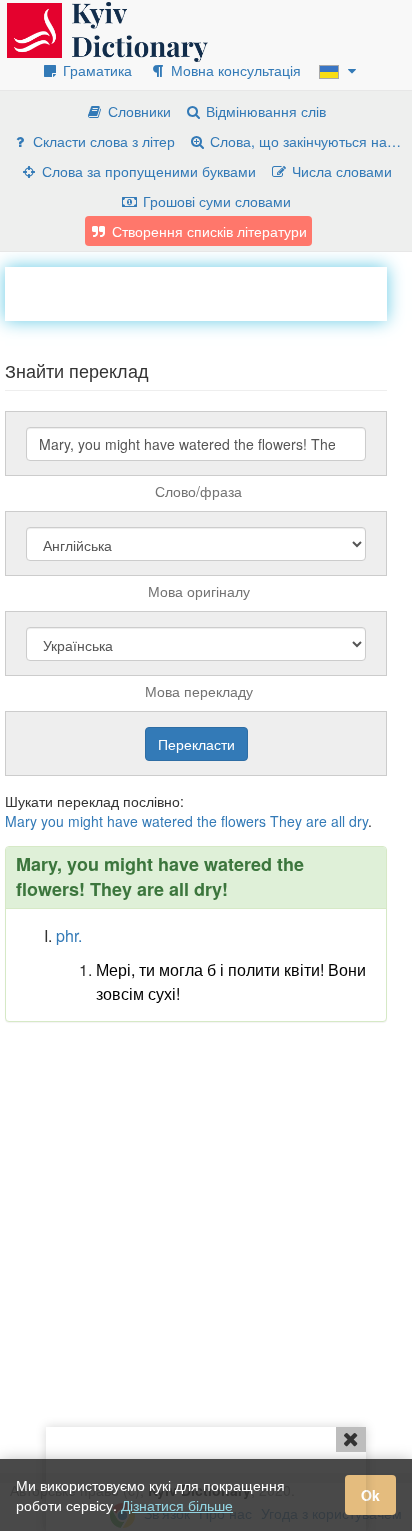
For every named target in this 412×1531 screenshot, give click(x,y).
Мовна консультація (234, 70)
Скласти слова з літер (102, 141)
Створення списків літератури (207, 231)
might (85, 821)
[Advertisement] (208, 292)
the (207, 821)
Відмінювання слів (264, 111)
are (316, 821)
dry (358, 821)
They (286, 821)
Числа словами (340, 171)
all (338, 821)
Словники (137, 111)
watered (167, 821)
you (52, 821)
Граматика (95, 70)
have (122, 821)
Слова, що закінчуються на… (303, 141)
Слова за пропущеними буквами (147, 171)
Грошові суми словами (215, 201)
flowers (243, 821)
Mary (21, 821)
